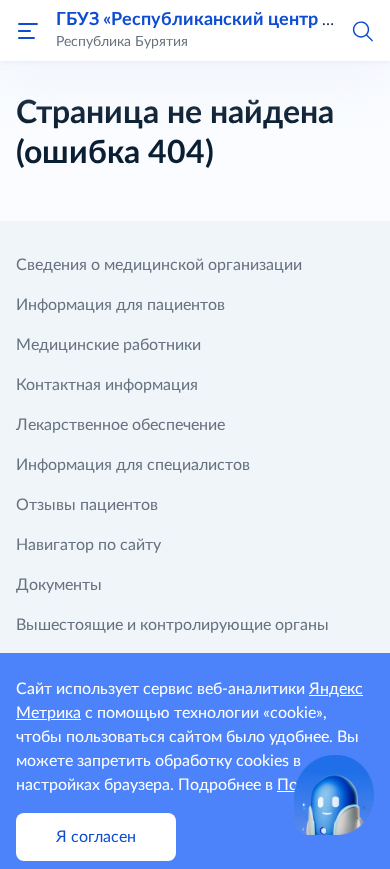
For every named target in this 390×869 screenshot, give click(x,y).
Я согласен (96, 837)
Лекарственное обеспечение (120, 425)
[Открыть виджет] (334, 795)
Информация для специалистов (133, 465)
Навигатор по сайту (88, 545)
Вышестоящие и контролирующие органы (172, 625)
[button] (362, 30)
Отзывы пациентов (87, 505)
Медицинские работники (108, 345)
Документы (59, 585)
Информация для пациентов (120, 305)
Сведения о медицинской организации (159, 265)
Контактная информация (107, 385)
